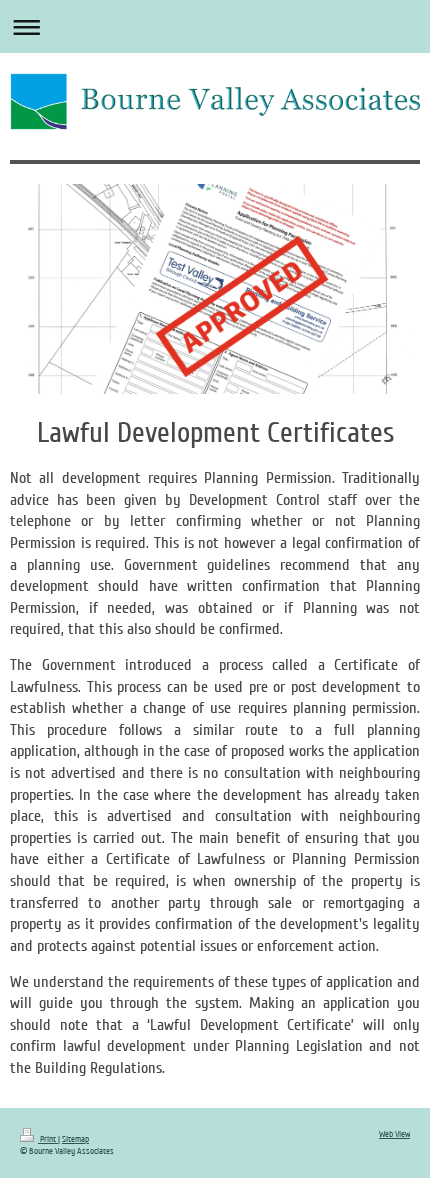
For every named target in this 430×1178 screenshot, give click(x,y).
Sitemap (75, 1139)
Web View (394, 1134)
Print (48, 1139)
